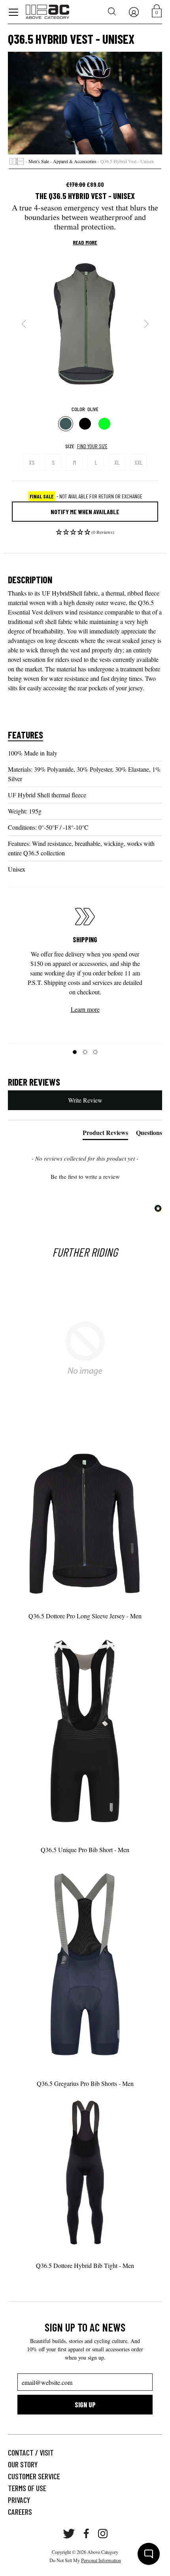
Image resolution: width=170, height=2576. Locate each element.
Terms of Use (27, 2488)
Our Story (23, 2464)
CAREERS (20, 2512)
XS (32, 462)
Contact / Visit (31, 2452)
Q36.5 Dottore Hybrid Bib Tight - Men (85, 2265)
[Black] (85, 424)
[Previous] (24, 324)
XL (117, 462)
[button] (85, 534)
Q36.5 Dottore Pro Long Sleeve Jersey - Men (85, 1616)
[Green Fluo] (105, 424)
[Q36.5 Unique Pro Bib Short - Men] (85, 1730)
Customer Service (34, 2476)
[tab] (105, 1134)
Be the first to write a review (85, 1176)
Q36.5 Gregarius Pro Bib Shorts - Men (85, 2083)
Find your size (92, 446)
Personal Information (101, 2560)
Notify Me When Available (85, 512)
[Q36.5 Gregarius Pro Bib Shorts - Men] (85, 1964)
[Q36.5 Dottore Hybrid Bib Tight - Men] (85, 2172)
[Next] (146, 324)
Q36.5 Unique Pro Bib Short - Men (85, 1850)
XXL (139, 462)
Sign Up (85, 2405)
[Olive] (66, 424)
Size (70, 446)
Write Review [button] (85, 1100)
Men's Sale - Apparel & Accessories (62, 161)
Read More (85, 242)
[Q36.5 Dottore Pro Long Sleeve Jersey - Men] (85, 1522)
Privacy (19, 2500)
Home (17, 162)
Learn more (85, 1009)
